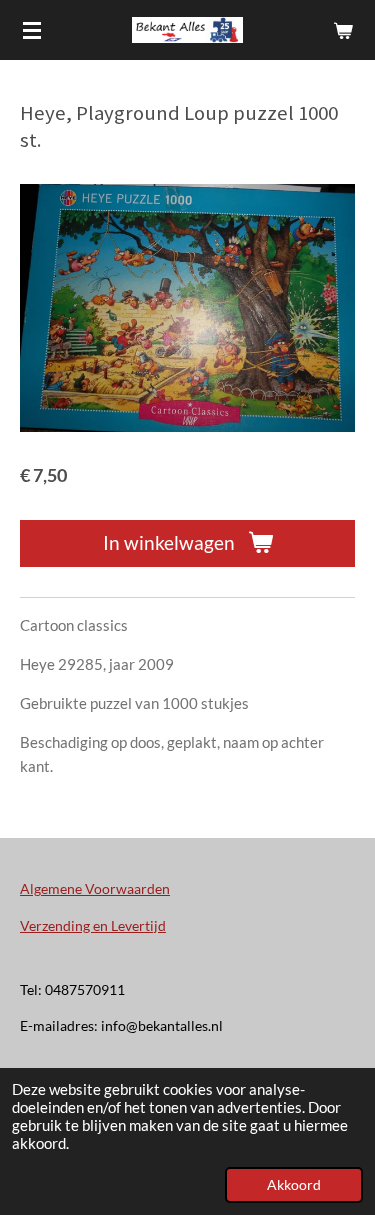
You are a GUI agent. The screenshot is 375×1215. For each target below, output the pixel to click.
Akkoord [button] (294, 1185)
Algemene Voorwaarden (95, 888)
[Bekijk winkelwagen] (343, 30)
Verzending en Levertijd (93, 925)
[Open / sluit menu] (32, 30)
